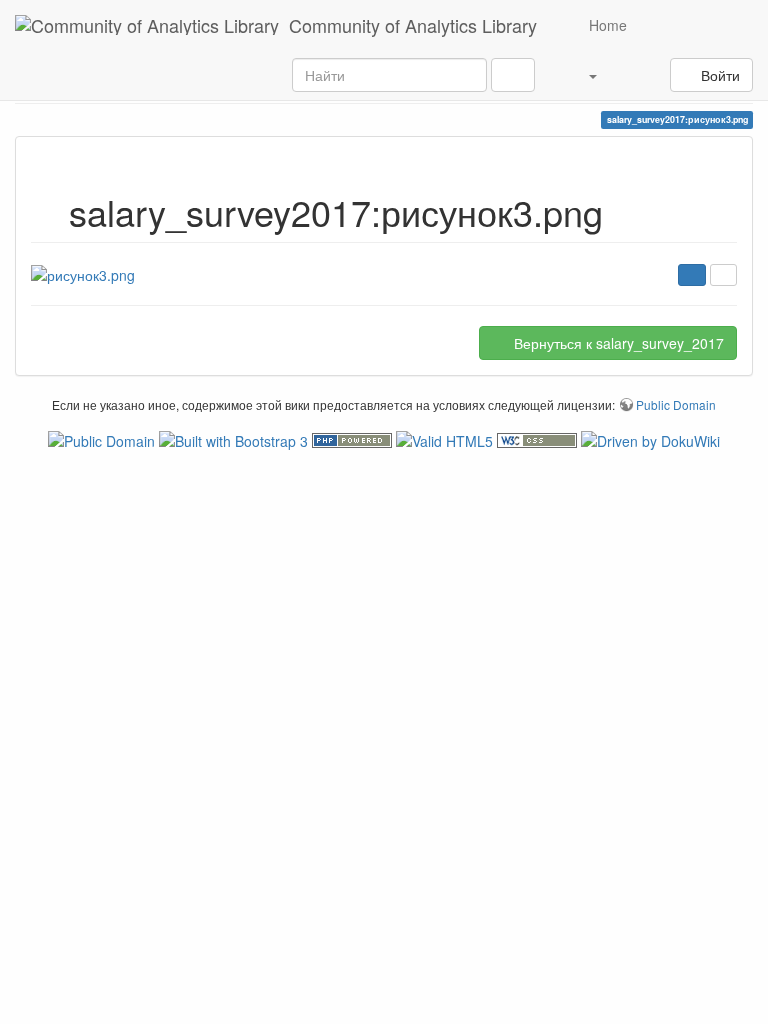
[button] (581, 75)
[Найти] (513, 75)
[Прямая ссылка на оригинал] (723, 275)
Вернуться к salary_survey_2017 (617, 343)
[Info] (691, 275)
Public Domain (676, 404)
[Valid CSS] (539, 438)
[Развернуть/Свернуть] (636, 75)
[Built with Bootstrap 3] (235, 438)
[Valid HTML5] (446, 438)
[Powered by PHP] (354, 438)
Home (606, 25)
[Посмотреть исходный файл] (83, 273)
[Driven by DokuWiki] (650, 438)
